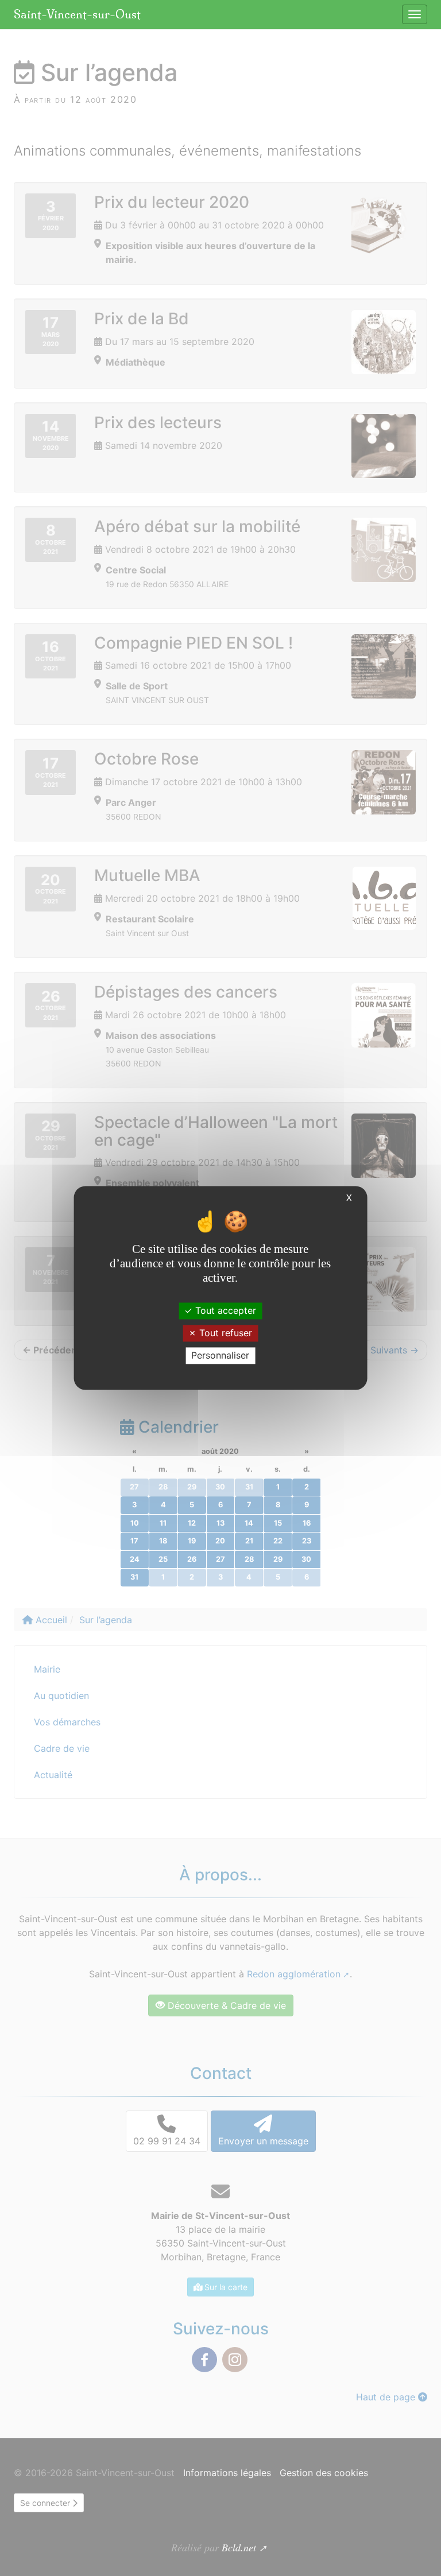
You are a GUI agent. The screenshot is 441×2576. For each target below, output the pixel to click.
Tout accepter (224, 1310)
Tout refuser (224, 1333)
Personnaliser (220, 1355)
